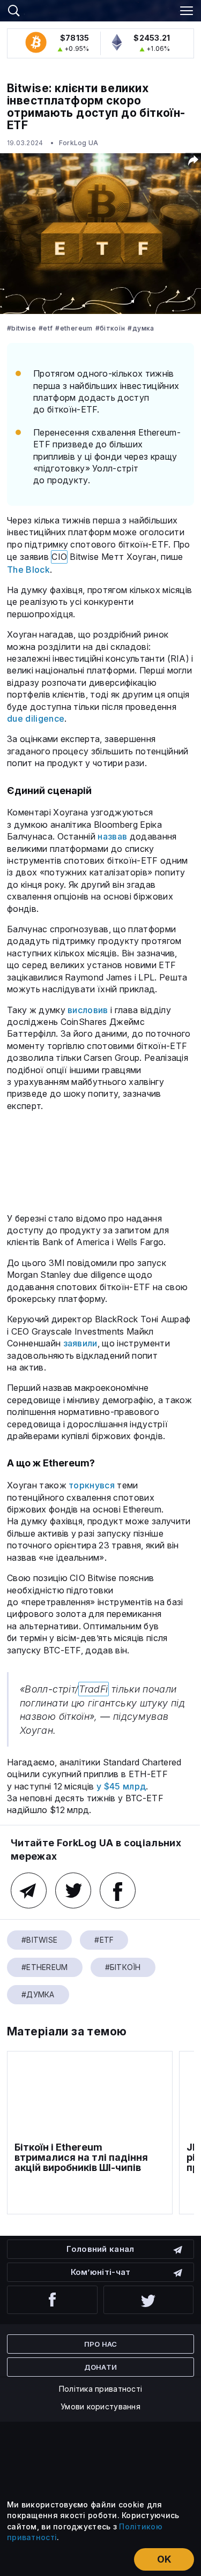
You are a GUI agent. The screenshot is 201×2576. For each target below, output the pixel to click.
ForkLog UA (79, 143)
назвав (112, 836)
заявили (80, 1343)
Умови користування (100, 2406)
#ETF (46, 328)
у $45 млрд (121, 1786)
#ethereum (74, 328)
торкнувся (92, 1485)
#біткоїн (110, 328)
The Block (28, 570)
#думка (141, 328)
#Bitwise (21, 328)
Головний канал (100, 2249)
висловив (88, 1010)
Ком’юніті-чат (101, 2272)
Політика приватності (101, 2389)
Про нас (101, 2344)
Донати (101, 2367)
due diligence (36, 718)
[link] (101, 9)
